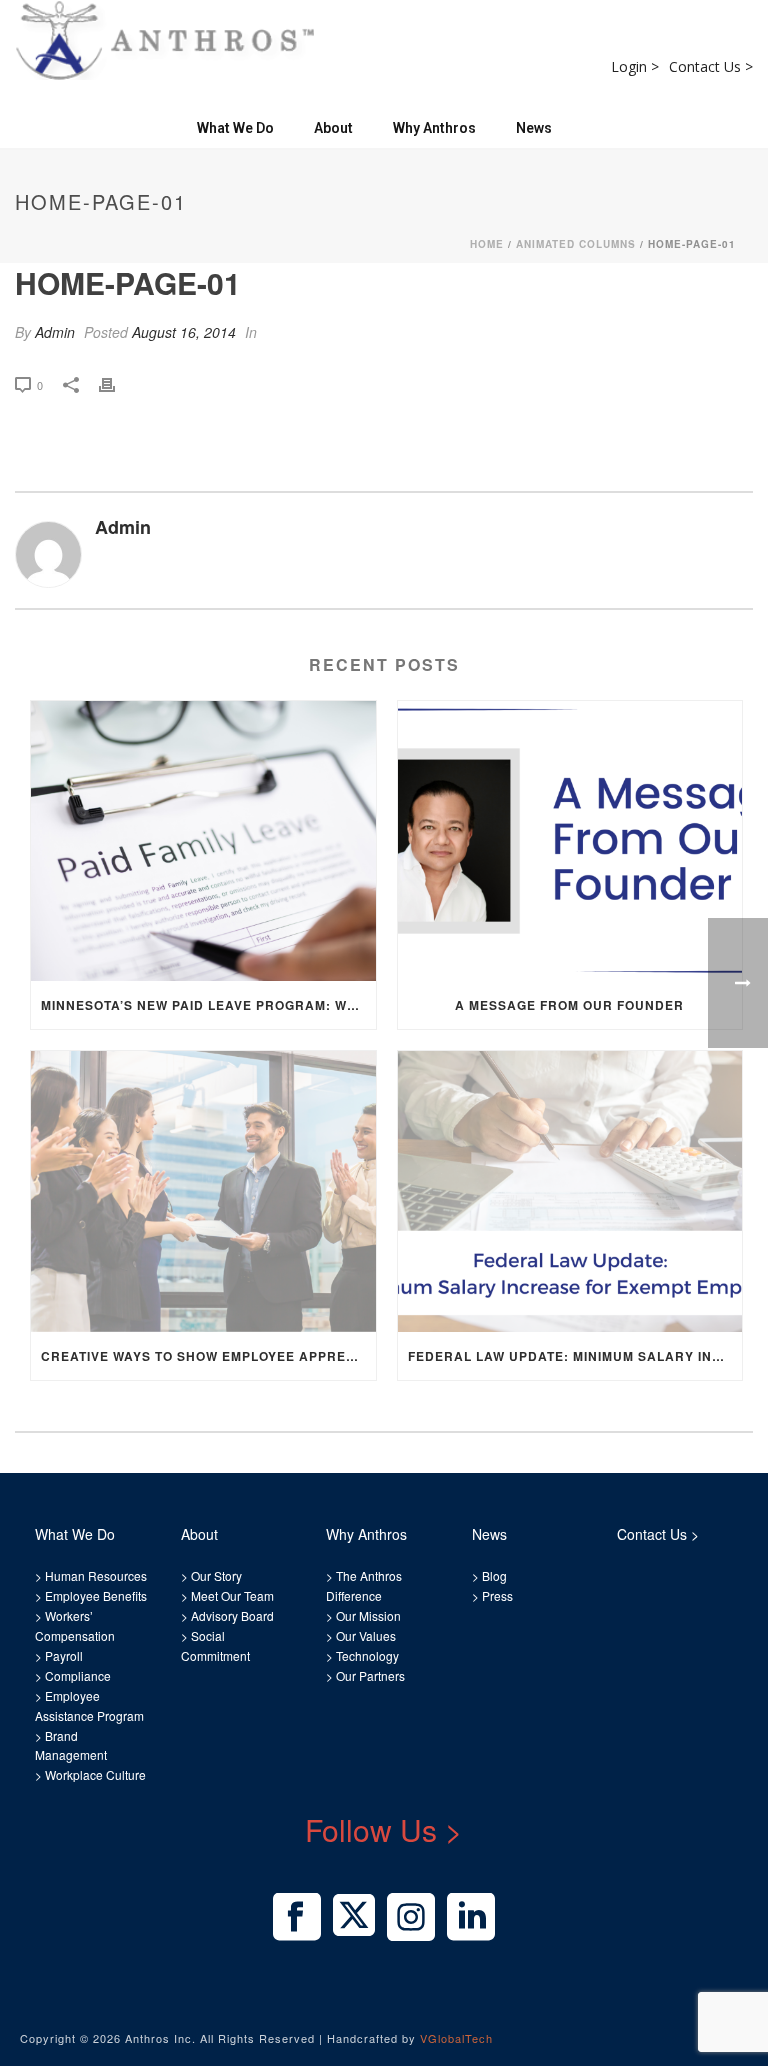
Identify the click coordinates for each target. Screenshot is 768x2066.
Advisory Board (232, 1615)
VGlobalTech (456, 2038)
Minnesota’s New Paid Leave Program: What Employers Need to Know (208, 1005)
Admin (55, 332)
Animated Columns (576, 244)
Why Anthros (434, 128)
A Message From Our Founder (569, 1005)
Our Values (366, 1635)
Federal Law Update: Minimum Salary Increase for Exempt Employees (575, 1356)
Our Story (216, 1575)
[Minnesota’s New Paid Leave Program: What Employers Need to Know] (203, 841)
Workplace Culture (95, 1774)
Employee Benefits (96, 1595)
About (333, 128)
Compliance (78, 1675)
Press (497, 1595)
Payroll (64, 1655)
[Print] (117, 383)
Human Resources (96, 1575)
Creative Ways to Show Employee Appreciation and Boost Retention (208, 1356)
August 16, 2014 (184, 332)
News (534, 128)
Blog (493, 1575)
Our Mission (368, 1615)
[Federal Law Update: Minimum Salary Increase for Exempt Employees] (570, 1191)
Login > (635, 66)
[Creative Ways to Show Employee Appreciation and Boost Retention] (203, 1191)
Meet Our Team (231, 1595)
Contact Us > (711, 66)
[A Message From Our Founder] (570, 841)
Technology (367, 1655)
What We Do (235, 128)
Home (487, 244)
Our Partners (369, 1675)
